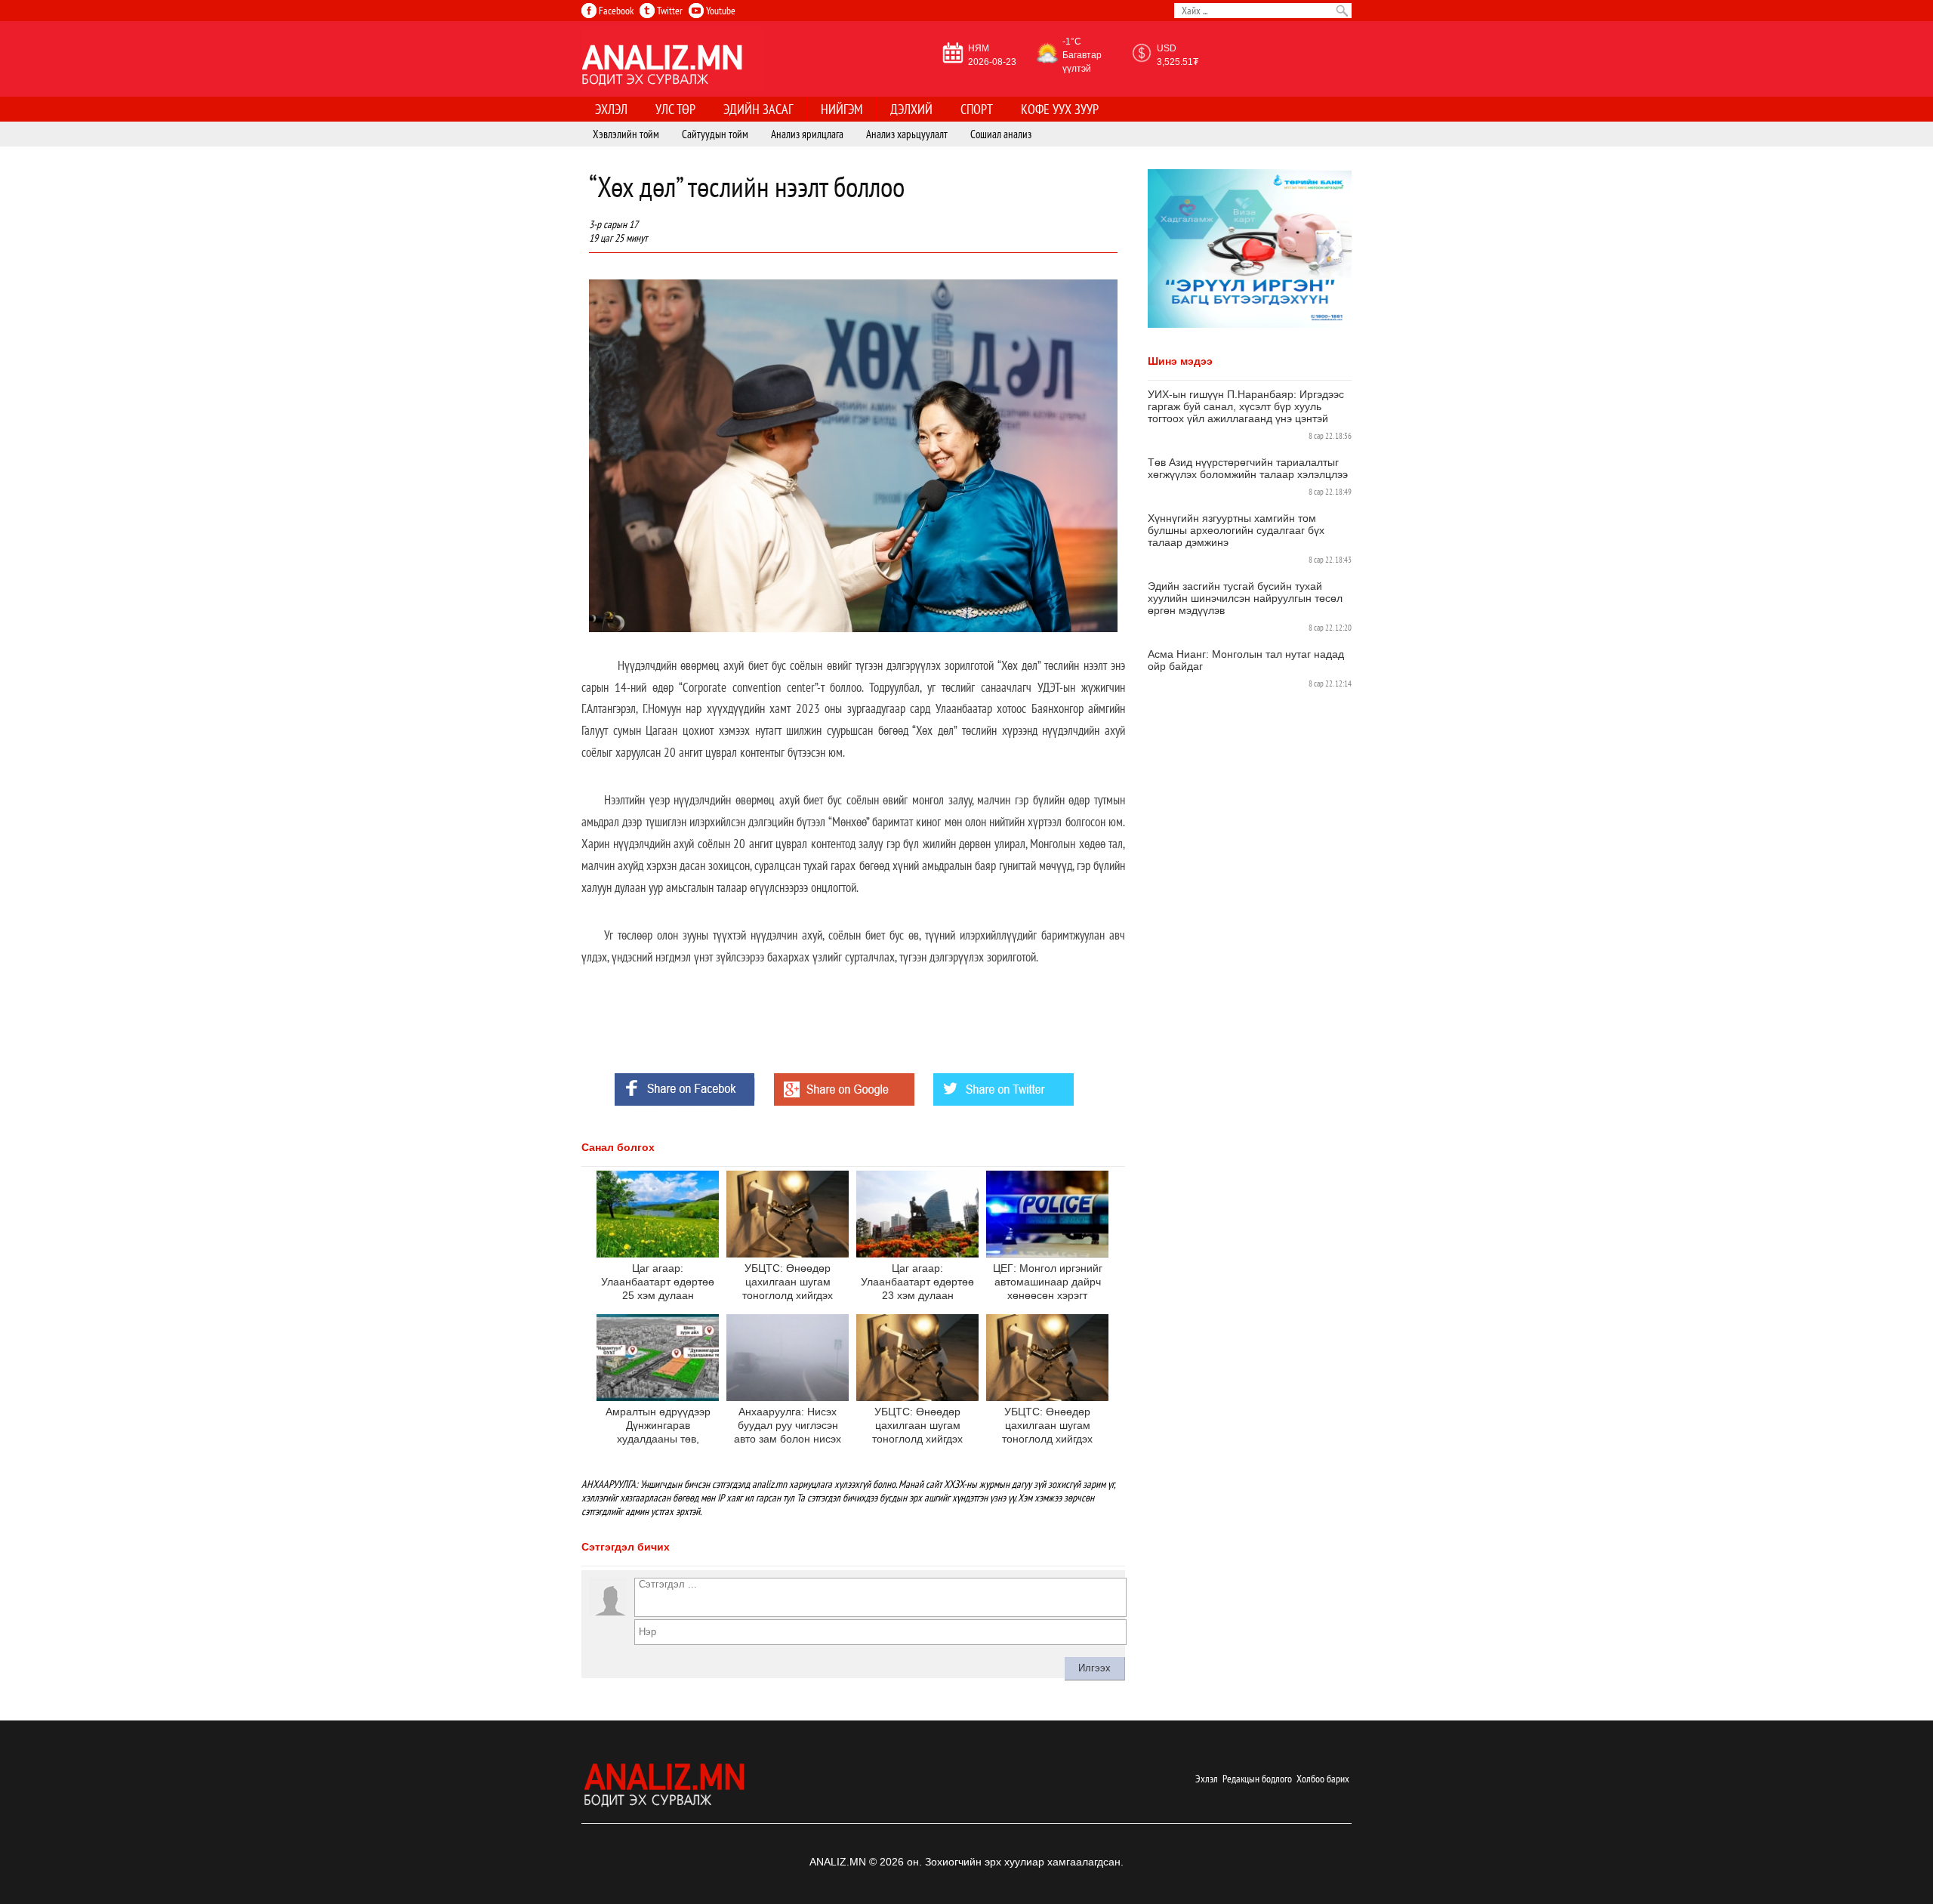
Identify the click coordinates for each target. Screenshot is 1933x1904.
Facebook (615, 11)
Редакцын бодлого (1257, 1779)
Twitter (669, 11)
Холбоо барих (1323, 1779)
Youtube (720, 11)
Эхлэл (1207, 1779)
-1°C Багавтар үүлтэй (1082, 55)
